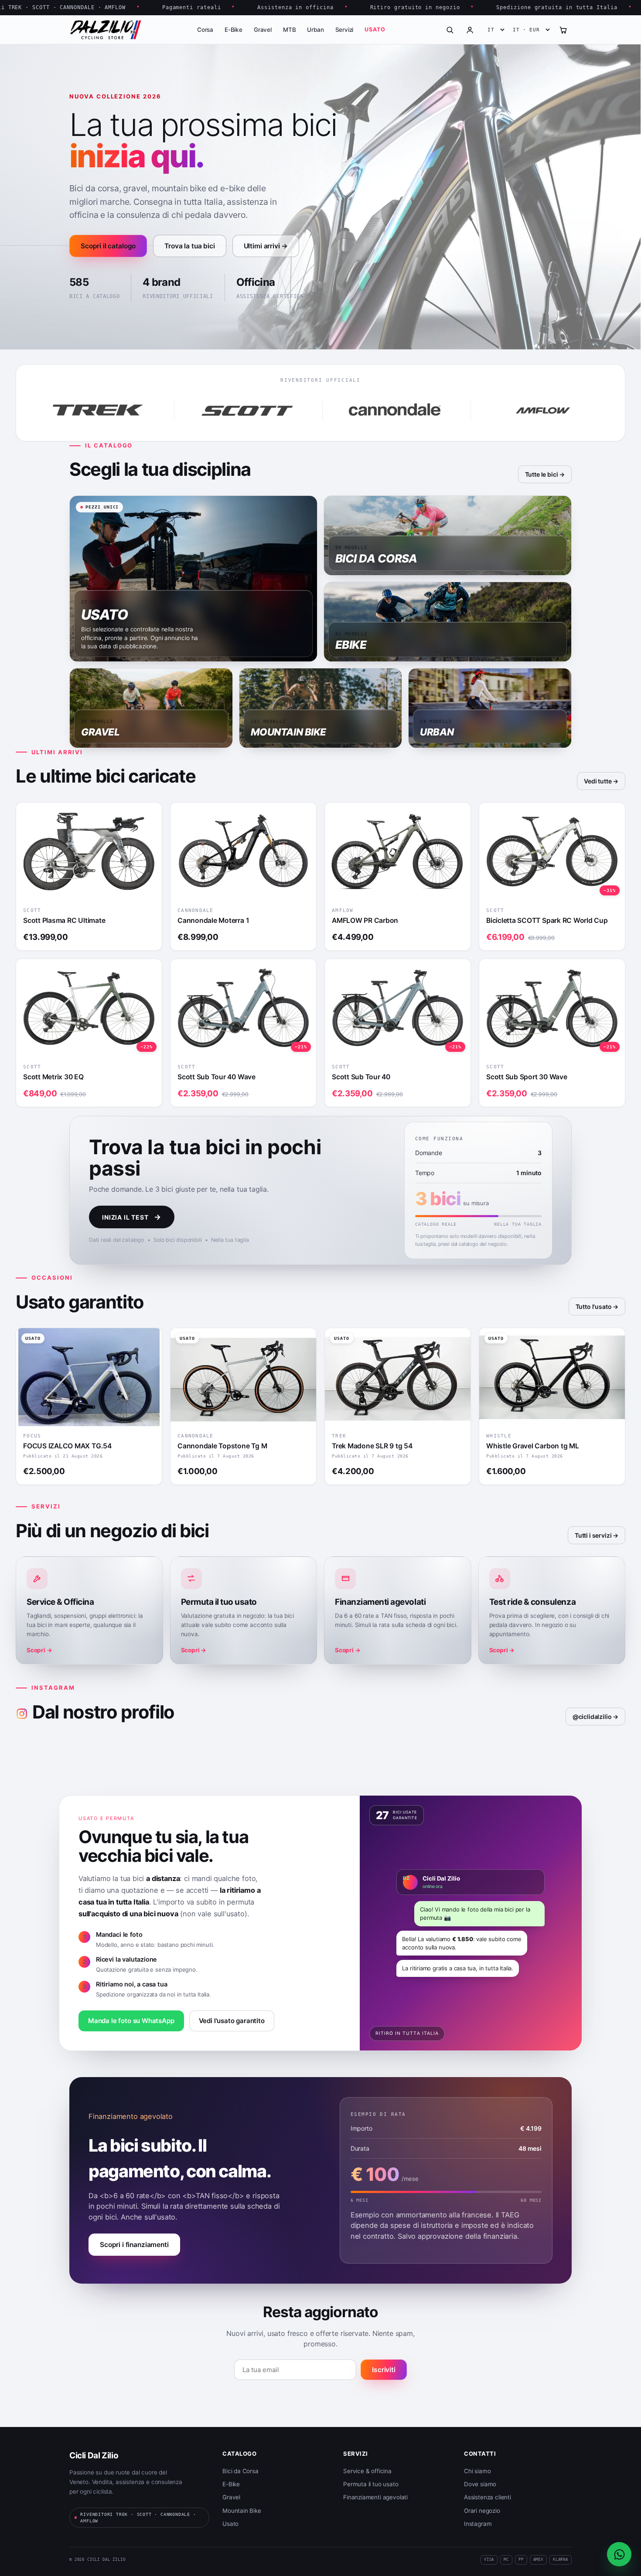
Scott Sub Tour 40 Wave (217, 1077)
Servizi (344, 30)
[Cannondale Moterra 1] (243, 852)
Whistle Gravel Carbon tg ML (533, 1446)
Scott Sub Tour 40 (361, 1077)
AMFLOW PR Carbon (365, 920)
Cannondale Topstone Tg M (222, 1446)
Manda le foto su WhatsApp (131, 2021)
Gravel (263, 30)
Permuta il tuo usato (371, 2484)
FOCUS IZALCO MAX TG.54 (67, 1446)
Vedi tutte (598, 781)
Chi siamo (477, 2471)
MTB (289, 30)
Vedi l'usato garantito (232, 2021)
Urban (315, 30)
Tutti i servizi (593, 1535)
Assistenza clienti (488, 2497)
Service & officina (367, 2471)
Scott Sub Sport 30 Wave (527, 1077)
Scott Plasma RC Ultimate (64, 920)
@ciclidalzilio (592, 1717)
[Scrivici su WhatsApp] (619, 2554)
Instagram (478, 2524)
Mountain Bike (242, 2511)
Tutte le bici (542, 474)
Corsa (205, 30)
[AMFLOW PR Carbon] (398, 852)
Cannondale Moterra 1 (213, 920)
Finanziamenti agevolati (375, 2497)
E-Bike (234, 30)
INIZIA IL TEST (132, 1217)
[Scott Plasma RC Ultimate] (89, 852)
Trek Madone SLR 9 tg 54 (372, 1446)
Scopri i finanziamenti (134, 2245)
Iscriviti (384, 2370)
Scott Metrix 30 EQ (53, 1077)
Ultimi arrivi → (266, 246)
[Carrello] (563, 30)
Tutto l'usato (594, 1307)
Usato (375, 29)
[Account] (470, 30)
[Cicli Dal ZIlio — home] (106, 30)
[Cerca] (450, 30)
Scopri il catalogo (108, 246)
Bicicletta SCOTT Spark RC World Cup (547, 920)
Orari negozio (482, 2511)
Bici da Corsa (240, 2471)
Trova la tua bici (189, 246)
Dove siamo (480, 2484)
